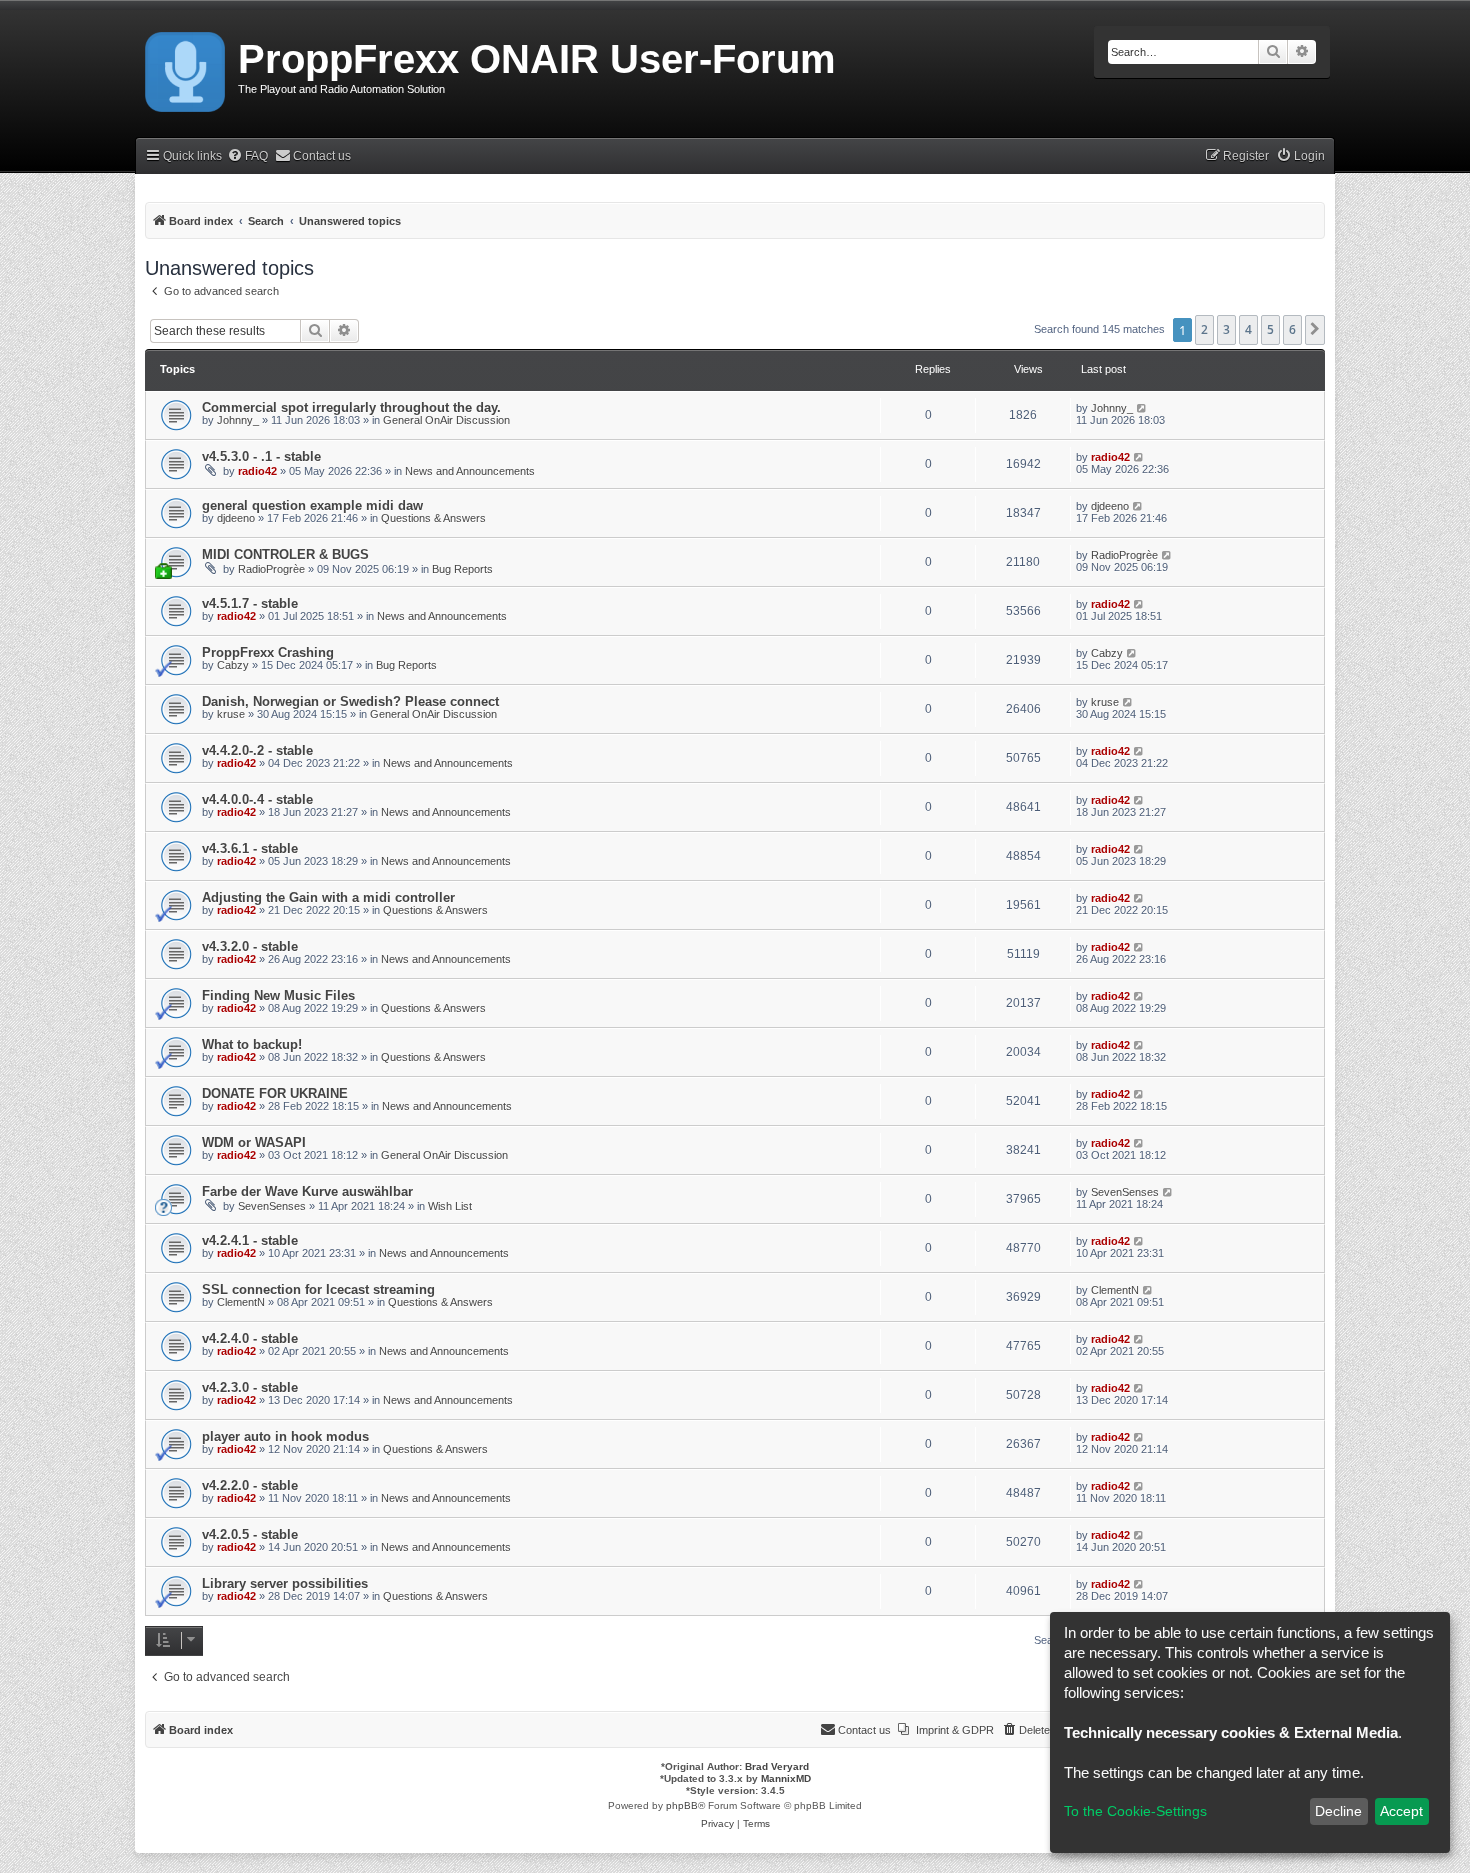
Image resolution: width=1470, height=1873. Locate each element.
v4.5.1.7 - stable (250, 603)
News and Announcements (470, 471)
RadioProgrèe (271, 569)
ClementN (241, 1302)
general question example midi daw (312, 505)
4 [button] (1248, 329)
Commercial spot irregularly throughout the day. (351, 407)
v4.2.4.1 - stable (250, 1240)
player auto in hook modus (285, 1436)
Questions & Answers (433, 518)
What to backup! (252, 1044)
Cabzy (233, 665)
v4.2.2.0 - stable (250, 1485)
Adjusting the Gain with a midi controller (328, 897)
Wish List (450, 1206)
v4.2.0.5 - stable (250, 1534)
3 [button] (1226, 329)
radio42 (257, 471)
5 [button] (1270, 329)
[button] (1315, 330)
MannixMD (786, 1778)
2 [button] (1204, 329)
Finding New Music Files (278, 995)
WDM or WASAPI (254, 1142)
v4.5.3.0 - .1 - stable (261, 456)
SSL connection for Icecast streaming (318, 1289)
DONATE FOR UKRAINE (275, 1093)
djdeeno (236, 518)
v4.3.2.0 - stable (250, 946)
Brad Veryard (777, 1766)
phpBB (682, 1805)
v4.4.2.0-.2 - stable (257, 750)
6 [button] (1292, 329)
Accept (1401, 1811)
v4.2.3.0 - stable (250, 1387)
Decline (1338, 1811)
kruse (231, 714)
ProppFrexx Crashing (268, 652)
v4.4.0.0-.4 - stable (257, 799)
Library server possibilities (285, 1583)
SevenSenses (272, 1206)
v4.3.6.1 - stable (250, 848)
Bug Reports (462, 569)
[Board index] (186, 68)
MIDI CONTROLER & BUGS (285, 554)
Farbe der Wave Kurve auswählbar (307, 1191)
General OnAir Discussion (446, 420)
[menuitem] (247, 156)
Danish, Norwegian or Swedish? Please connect (350, 701)
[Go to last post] (1142, 408)
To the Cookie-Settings (1135, 1811)
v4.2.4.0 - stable (250, 1338)
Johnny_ (238, 420)
